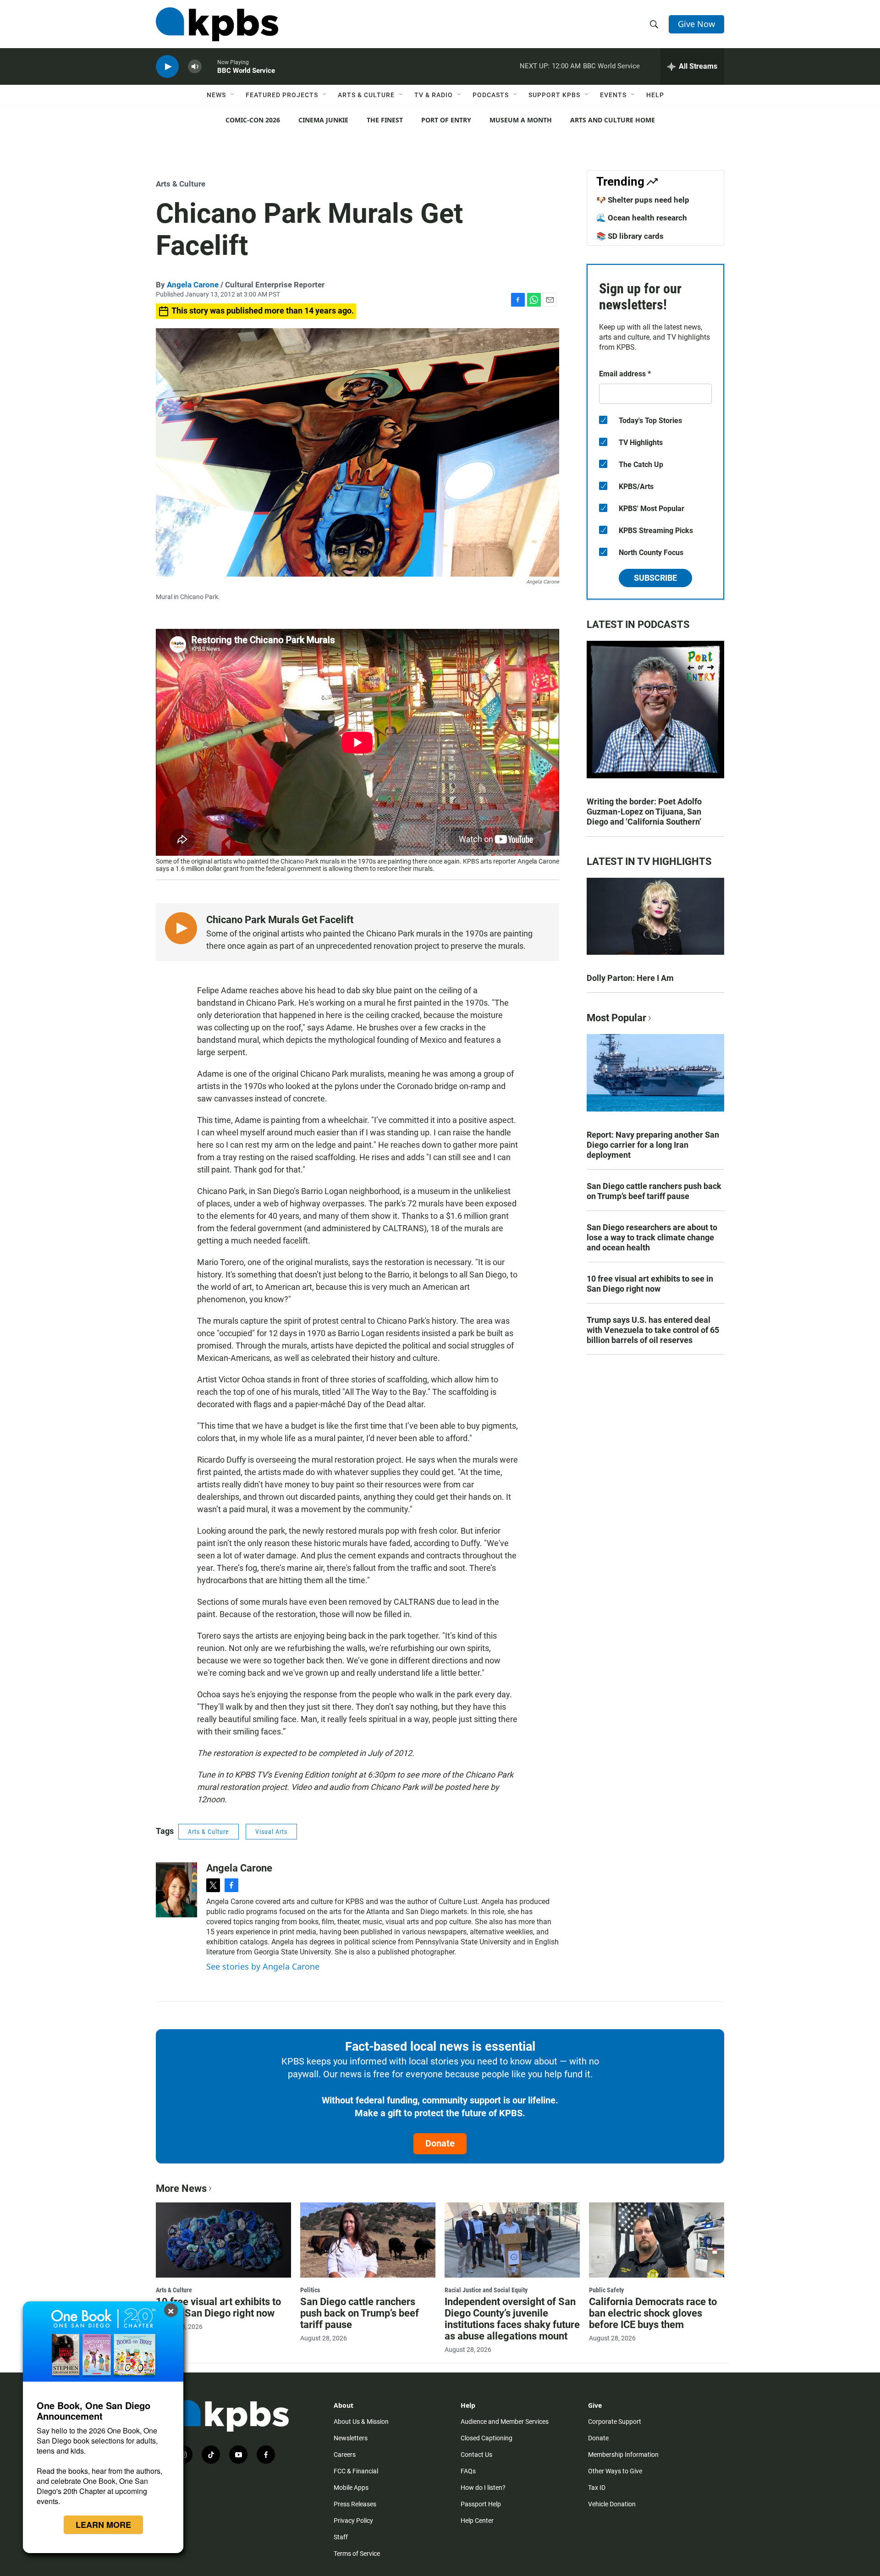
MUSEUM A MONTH (521, 120)
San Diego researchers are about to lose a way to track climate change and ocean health (652, 1237)
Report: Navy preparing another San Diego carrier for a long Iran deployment (653, 1145)
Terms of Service (357, 2554)
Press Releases (355, 2504)
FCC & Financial (356, 2471)
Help (655, 95)
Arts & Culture (366, 95)
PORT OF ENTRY (446, 120)
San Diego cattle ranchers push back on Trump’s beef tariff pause (654, 1191)
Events (613, 95)
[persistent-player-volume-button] (195, 67)
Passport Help (481, 2504)
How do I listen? (483, 2488)
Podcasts (491, 95)
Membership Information (623, 2455)
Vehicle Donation (612, 2504)
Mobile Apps (351, 2488)
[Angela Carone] (176, 1890)
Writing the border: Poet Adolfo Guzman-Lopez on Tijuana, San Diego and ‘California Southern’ (644, 812)
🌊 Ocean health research (642, 218)
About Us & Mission (361, 2422)
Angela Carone (193, 285)
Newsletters (351, 2438)
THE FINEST (385, 120)
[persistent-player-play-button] (167, 67)
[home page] (217, 24)
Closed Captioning (487, 2438)
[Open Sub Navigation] (233, 95)
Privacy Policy (353, 2521)
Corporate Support (615, 2422)
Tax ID (597, 2488)
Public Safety (606, 2290)
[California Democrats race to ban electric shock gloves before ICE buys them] (657, 2240)
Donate (440, 2143)
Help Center (477, 2521)
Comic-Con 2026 (253, 120)
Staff (341, 2537)
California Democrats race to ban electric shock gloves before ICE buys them (653, 2313)
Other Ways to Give (615, 2471)
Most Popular (616, 1018)
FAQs (468, 2471)
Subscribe (655, 578)
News (216, 95)
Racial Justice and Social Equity (486, 2290)
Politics (310, 2290)
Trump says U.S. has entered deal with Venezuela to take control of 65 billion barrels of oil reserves (653, 1330)
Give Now (696, 24)
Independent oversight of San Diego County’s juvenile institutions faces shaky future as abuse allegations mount (512, 2319)
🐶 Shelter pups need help (643, 200)
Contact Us (476, 2455)
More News (181, 2188)
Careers (345, 2455)
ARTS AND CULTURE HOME (613, 120)
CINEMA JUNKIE (323, 120)
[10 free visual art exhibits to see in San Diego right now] (223, 2240)
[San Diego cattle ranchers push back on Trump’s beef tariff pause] (368, 2240)
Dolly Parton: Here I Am (630, 978)
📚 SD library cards (630, 236)
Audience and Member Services (505, 2422)
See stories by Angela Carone (263, 1966)
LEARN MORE (103, 2525)
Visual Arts (271, 1832)
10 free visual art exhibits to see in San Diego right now (650, 1284)
